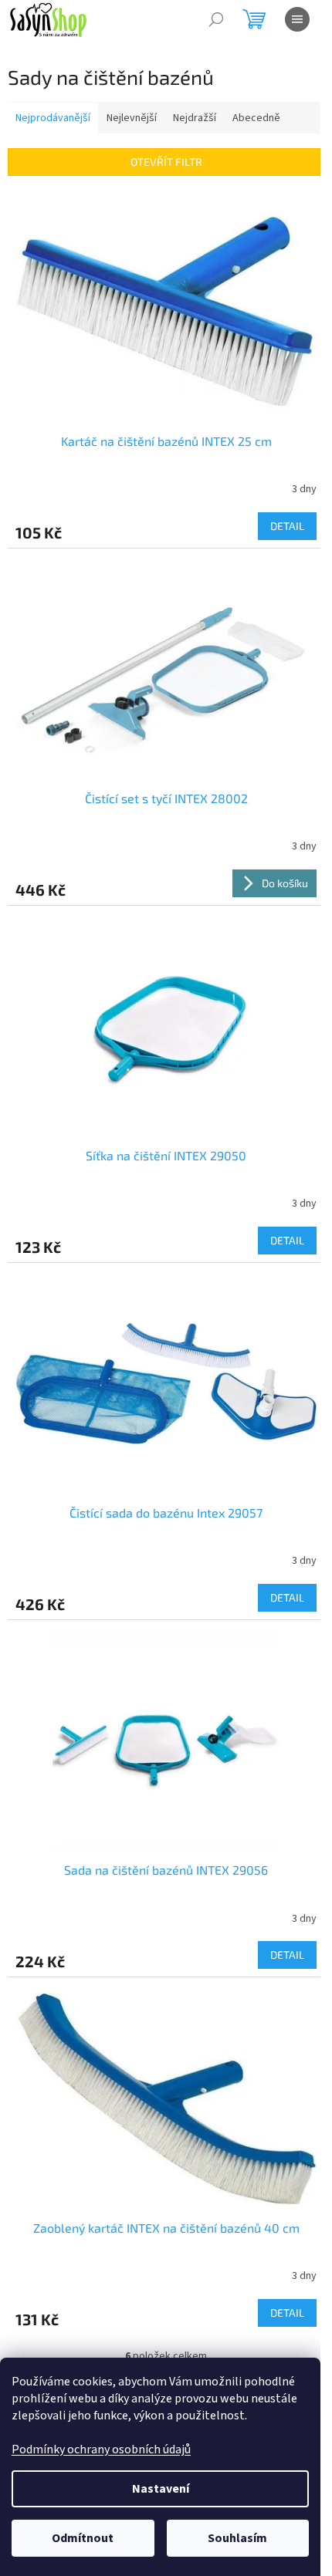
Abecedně (256, 118)
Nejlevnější (132, 118)
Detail (287, 526)
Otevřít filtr (166, 162)
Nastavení (161, 2489)
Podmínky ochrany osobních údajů (101, 2449)
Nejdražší (195, 118)
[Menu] (297, 19)
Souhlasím (237, 2538)
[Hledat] (216, 19)
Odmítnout (83, 2538)
